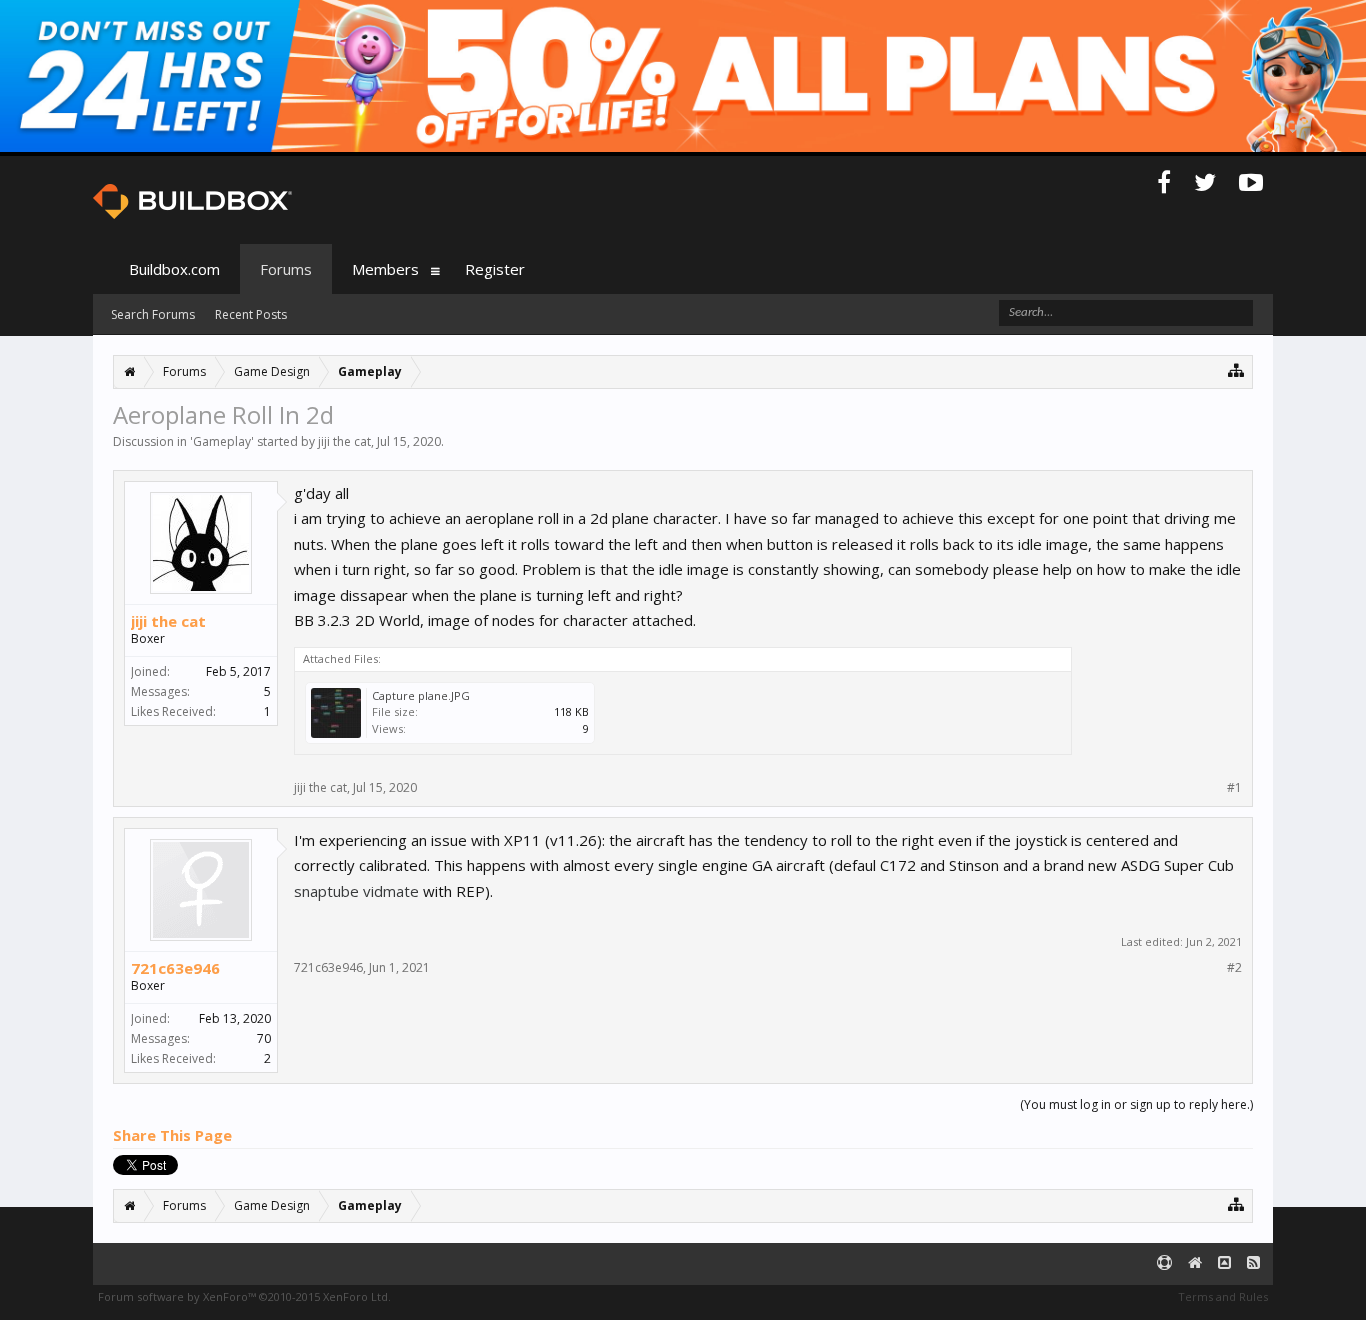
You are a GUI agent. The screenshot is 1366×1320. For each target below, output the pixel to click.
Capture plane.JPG (421, 695)
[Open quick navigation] (1236, 369)
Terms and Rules (1223, 1296)
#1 (1234, 788)
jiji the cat (344, 441)
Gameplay (222, 441)
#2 (1234, 968)
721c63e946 (175, 968)
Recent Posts (251, 314)
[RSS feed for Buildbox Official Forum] (1253, 1263)
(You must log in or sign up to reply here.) (1136, 1104)
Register (495, 269)
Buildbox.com (174, 269)
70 (264, 1038)
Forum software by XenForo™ (244, 1296)
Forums (286, 269)
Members (385, 269)
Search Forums (153, 314)
